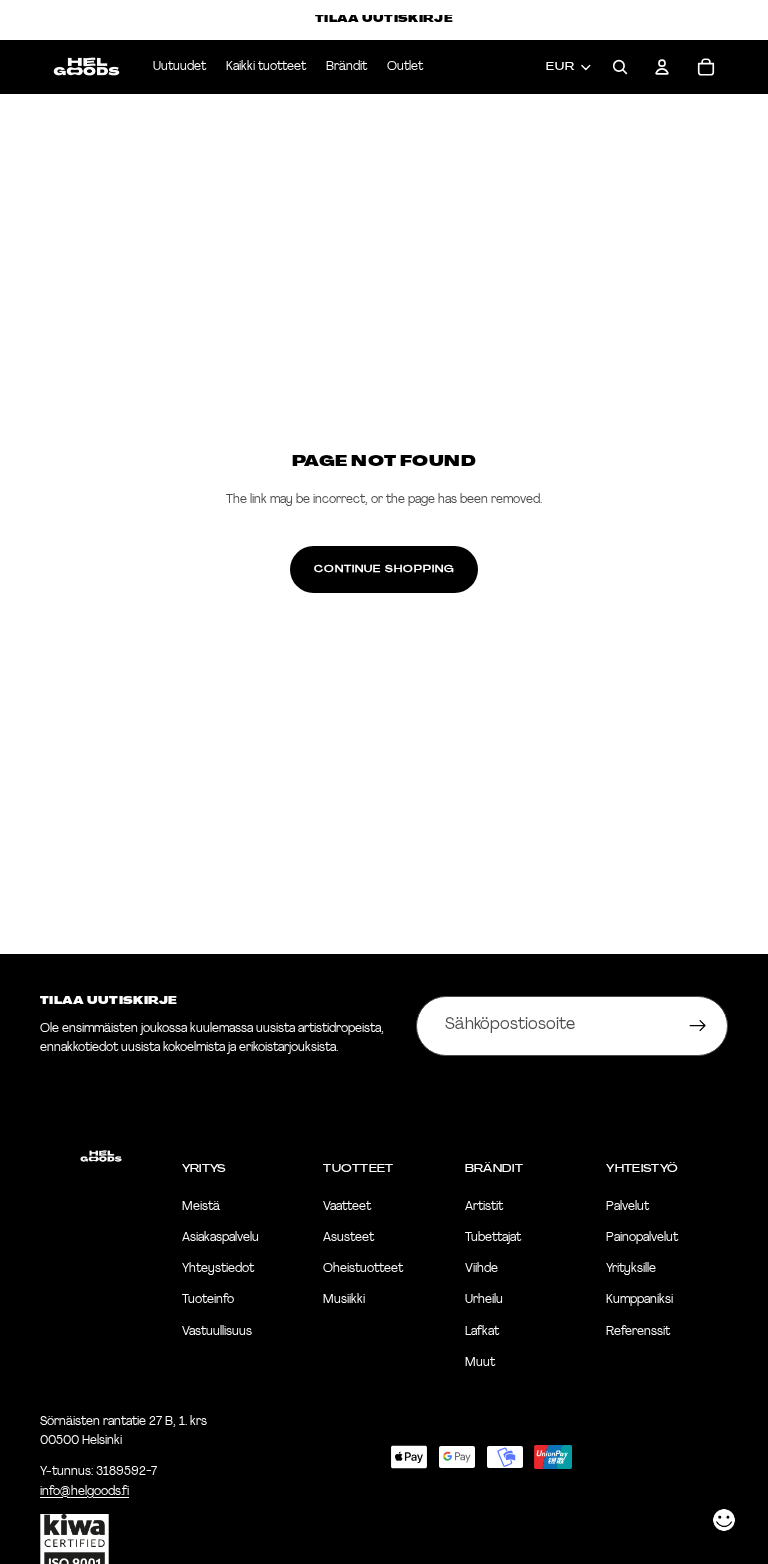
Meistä (201, 1207)
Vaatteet (347, 1207)
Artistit (484, 1207)
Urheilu (484, 1301)
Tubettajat (493, 1238)
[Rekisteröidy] (698, 1026)
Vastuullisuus (217, 1332)
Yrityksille (631, 1269)
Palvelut (627, 1207)
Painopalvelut (642, 1238)
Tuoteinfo (208, 1301)
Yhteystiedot (218, 1269)
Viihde (481, 1269)
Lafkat (482, 1332)
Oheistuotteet (363, 1269)
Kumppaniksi (639, 1301)
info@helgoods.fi (84, 1492)
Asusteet (348, 1238)
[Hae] (620, 67)
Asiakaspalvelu (220, 1238)
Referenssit (638, 1332)
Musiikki (344, 1301)
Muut (480, 1363)
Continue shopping (384, 569)
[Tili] (662, 67)
